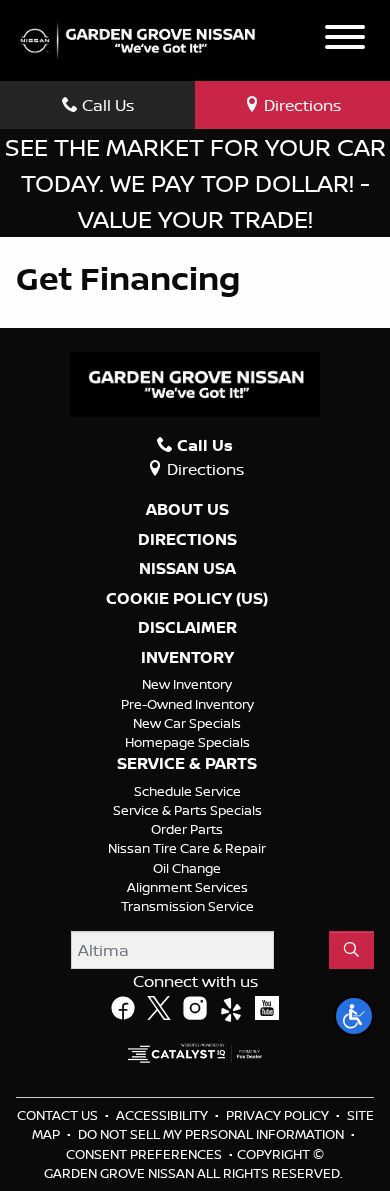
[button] (354, 1016)
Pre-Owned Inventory (187, 704)
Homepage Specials (187, 742)
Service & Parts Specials (187, 810)
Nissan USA (187, 569)
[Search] (351, 950)
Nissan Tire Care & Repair (187, 848)
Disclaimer (187, 628)
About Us (187, 510)
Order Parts (187, 829)
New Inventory (187, 684)
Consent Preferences (144, 1154)
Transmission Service (187, 906)
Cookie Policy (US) (187, 599)
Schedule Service (187, 791)
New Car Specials (187, 723)
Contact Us (59, 1115)
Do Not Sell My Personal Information (212, 1134)
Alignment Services (187, 887)
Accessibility (163, 1115)
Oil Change (187, 868)
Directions (187, 540)
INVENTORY (187, 658)
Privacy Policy (279, 1115)
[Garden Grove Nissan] (138, 39)
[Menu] (345, 40)
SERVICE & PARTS (187, 764)
